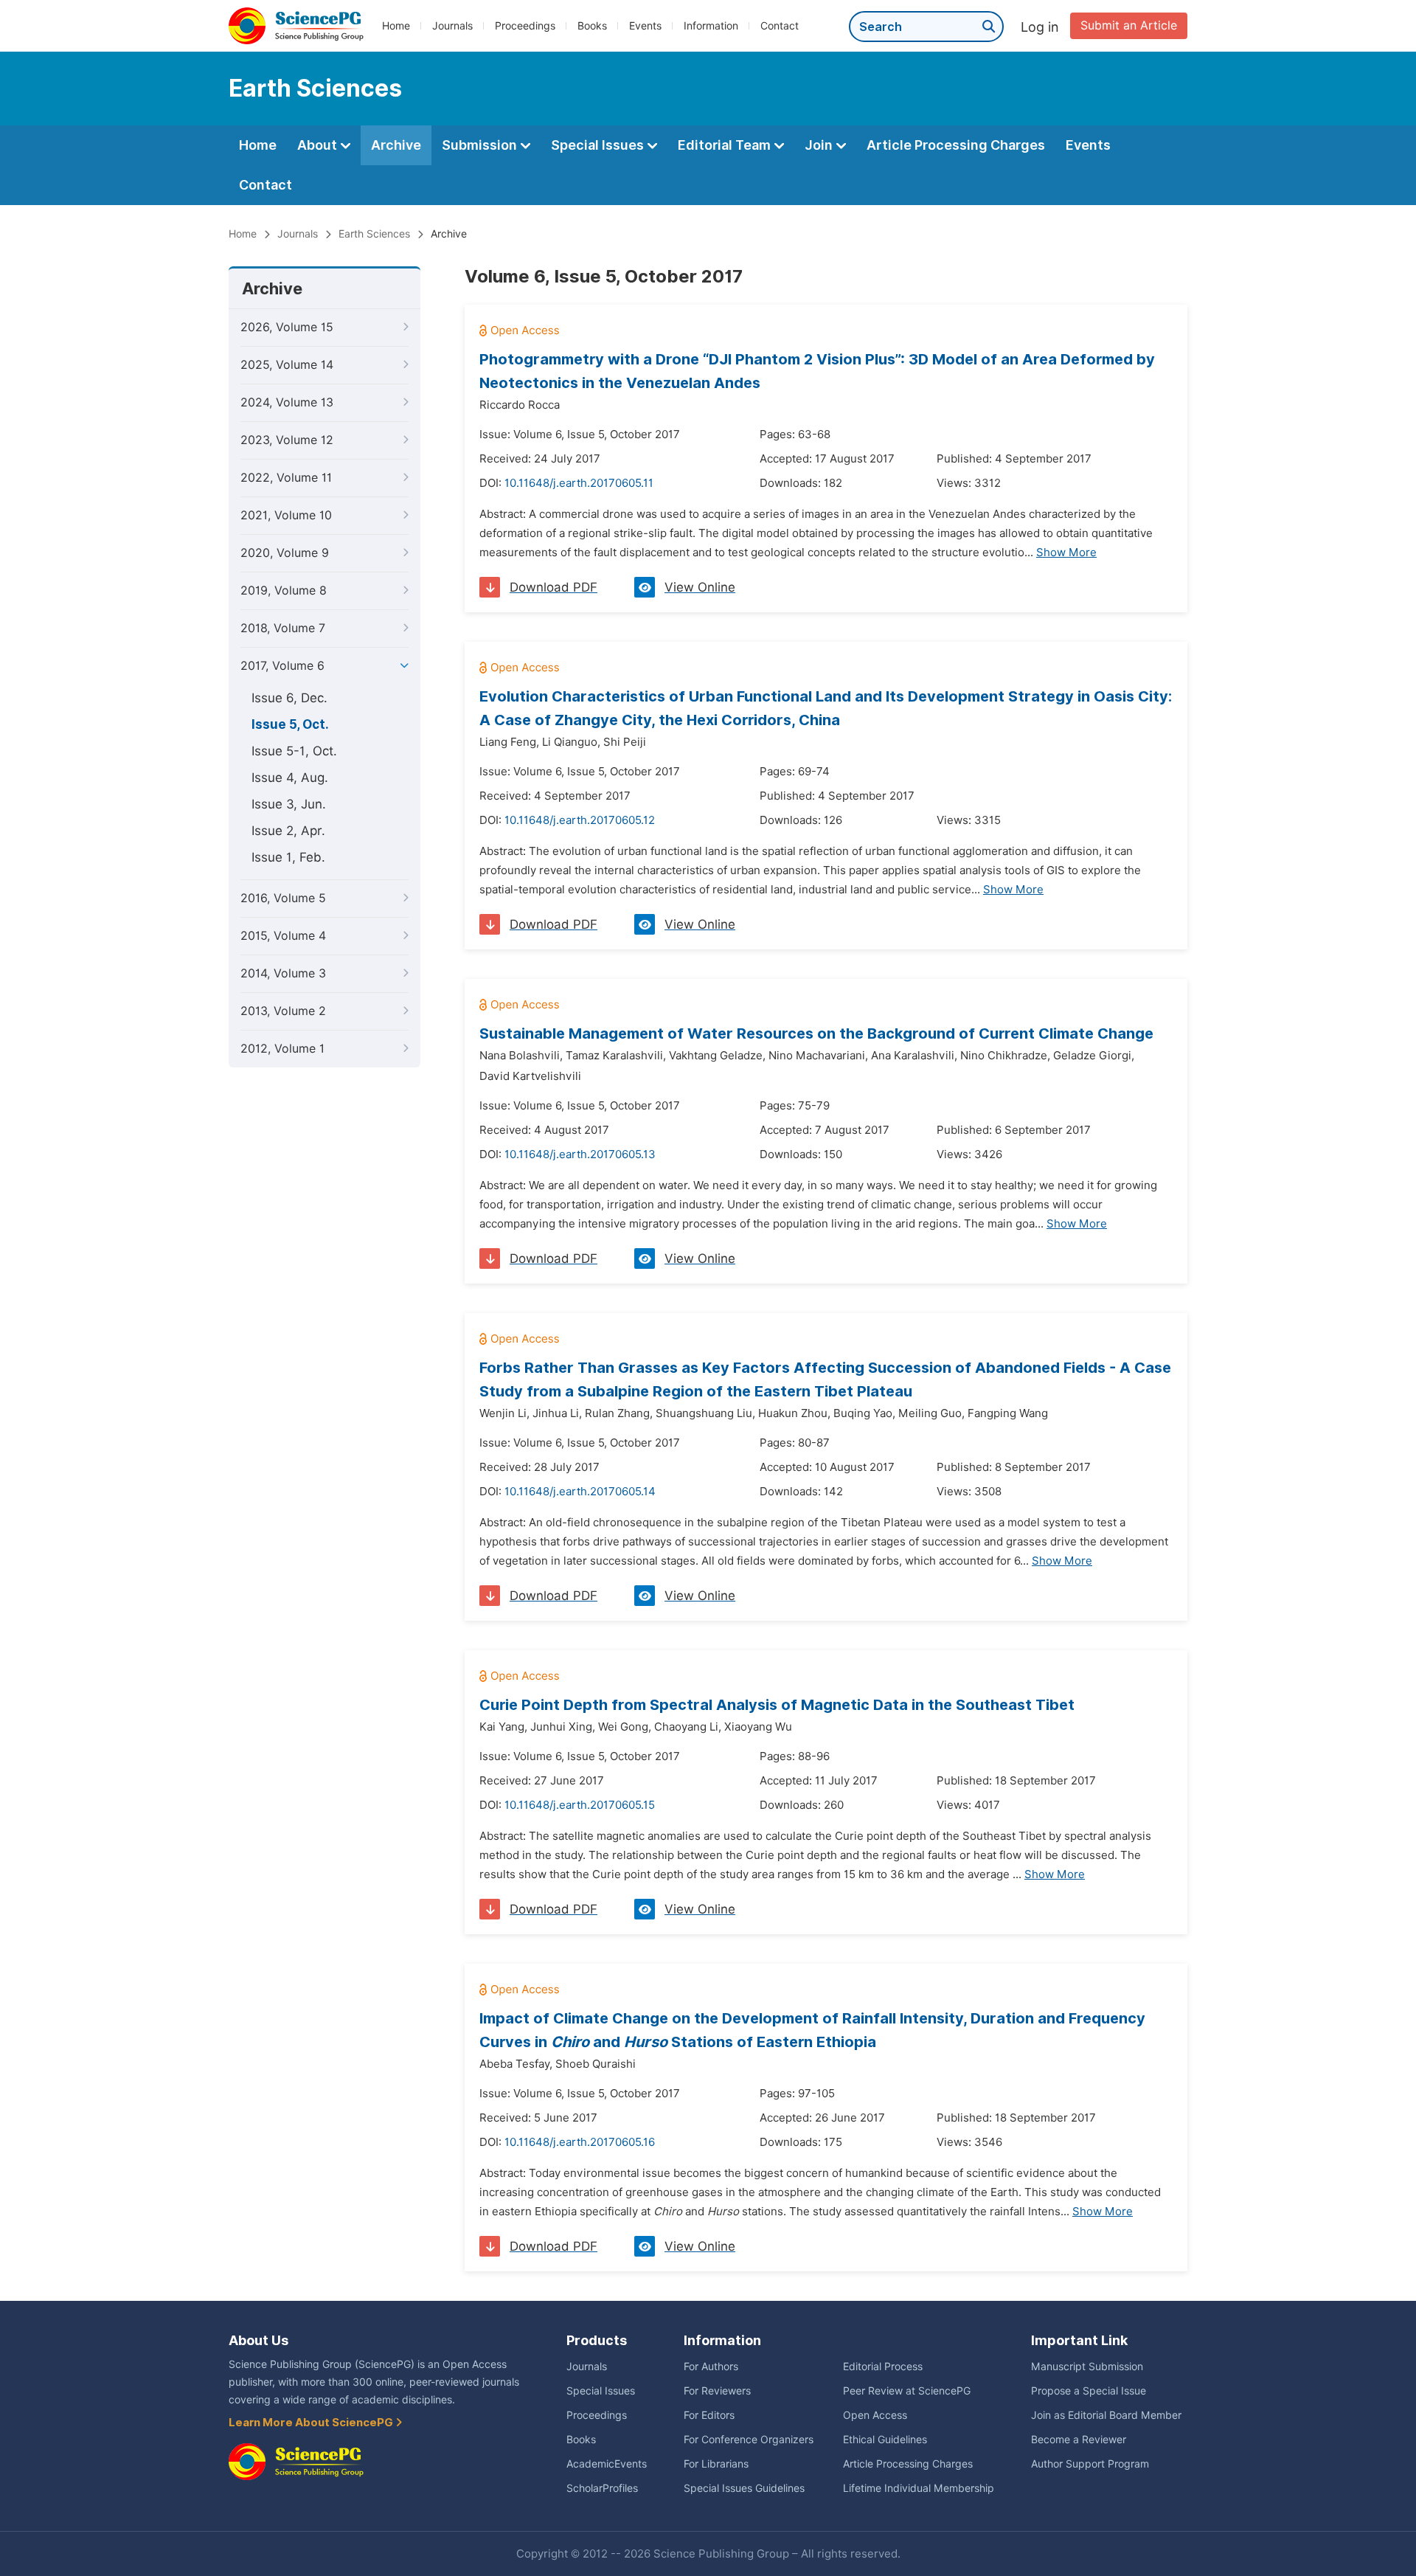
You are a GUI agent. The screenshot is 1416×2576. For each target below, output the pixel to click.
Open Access (875, 2415)
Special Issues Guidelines (744, 2488)
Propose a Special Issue (1089, 2391)
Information (711, 26)
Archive (396, 145)
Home (396, 26)
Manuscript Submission (1087, 2366)
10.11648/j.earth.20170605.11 (579, 483)
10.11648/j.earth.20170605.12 (580, 820)
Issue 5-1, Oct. (294, 751)
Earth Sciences (374, 234)
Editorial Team (726, 145)
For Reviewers (717, 2391)
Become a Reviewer (1079, 2440)
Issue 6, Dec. (289, 698)
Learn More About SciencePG (312, 2423)
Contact (780, 26)
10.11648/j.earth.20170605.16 (580, 2142)
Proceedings (525, 26)
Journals (452, 26)
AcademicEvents (607, 2464)
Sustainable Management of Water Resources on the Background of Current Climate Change (816, 1033)
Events (645, 26)
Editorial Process (883, 2366)
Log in (1040, 27)
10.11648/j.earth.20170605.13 (580, 1154)
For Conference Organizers (749, 2440)
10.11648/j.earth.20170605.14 (580, 1492)
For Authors (711, 2366)
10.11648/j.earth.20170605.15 (580, 1805)
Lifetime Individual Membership (919, 2488)
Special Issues (599, 145)
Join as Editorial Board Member (1106, 2415)
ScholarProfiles (602, 2488)
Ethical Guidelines (885, 2440)
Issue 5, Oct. (290, 724)
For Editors (709, 2415)
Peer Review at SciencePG (907, 2391)
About (319, 145)
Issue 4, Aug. (290, 778)
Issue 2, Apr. (288, 831)
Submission (481, 145)
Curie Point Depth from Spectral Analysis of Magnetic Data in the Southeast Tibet (777, 1705)
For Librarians (716, 2464)
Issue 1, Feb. (288, 857)
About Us (258, 2340)
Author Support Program (1090, 2464)
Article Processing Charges (956, 145)
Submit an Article (1129, 25)
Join (820, 145)
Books (592, 26)
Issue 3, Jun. (289, 804)
